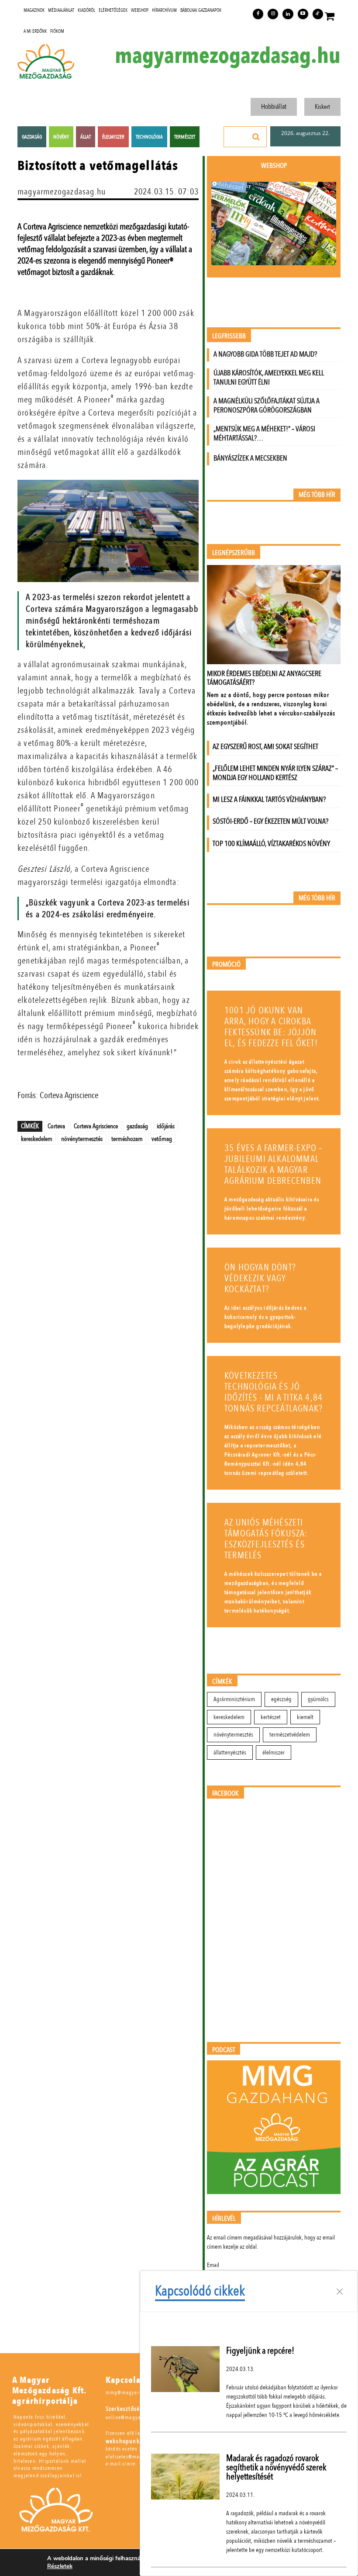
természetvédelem (290, 1735)
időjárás (166, 1126)
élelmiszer (274, 1753)
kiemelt (305, 1717)
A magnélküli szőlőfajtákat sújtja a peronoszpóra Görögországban (267, 406)
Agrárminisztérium (234, 1699)
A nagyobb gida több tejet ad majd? (265, 354)
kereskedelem (37, 1139)
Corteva (56, 1126)
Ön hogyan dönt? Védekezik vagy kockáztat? (260, 1278)
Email (213, 2265)
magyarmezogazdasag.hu (228, 56)
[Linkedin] (288, 14)
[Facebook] (258, 14)
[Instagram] (273, 14)
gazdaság (137, 1126)
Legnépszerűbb (234, 553)
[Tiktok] (318, 14)
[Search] (256, 137)
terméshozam (127, 1139)
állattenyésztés (230, 1753)
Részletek (60, 2566)
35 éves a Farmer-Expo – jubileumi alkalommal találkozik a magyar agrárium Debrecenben (274, 1165)
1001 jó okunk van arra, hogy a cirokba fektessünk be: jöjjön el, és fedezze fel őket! (271, 1027)
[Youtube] (303, 14)
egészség (281, 1699)
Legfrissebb (229, 336)
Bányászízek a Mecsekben (250, 458)
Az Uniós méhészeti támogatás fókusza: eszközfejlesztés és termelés (266, 1539)
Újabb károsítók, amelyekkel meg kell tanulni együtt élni (269, 378)
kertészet (271, 1717)
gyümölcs (318, 1699)
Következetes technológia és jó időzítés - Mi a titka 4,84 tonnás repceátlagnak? (274, 1392)
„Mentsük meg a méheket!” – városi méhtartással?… (264, 433)
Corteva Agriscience (96, 1126)
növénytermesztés (82, 1139)
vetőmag (162, 1139)
